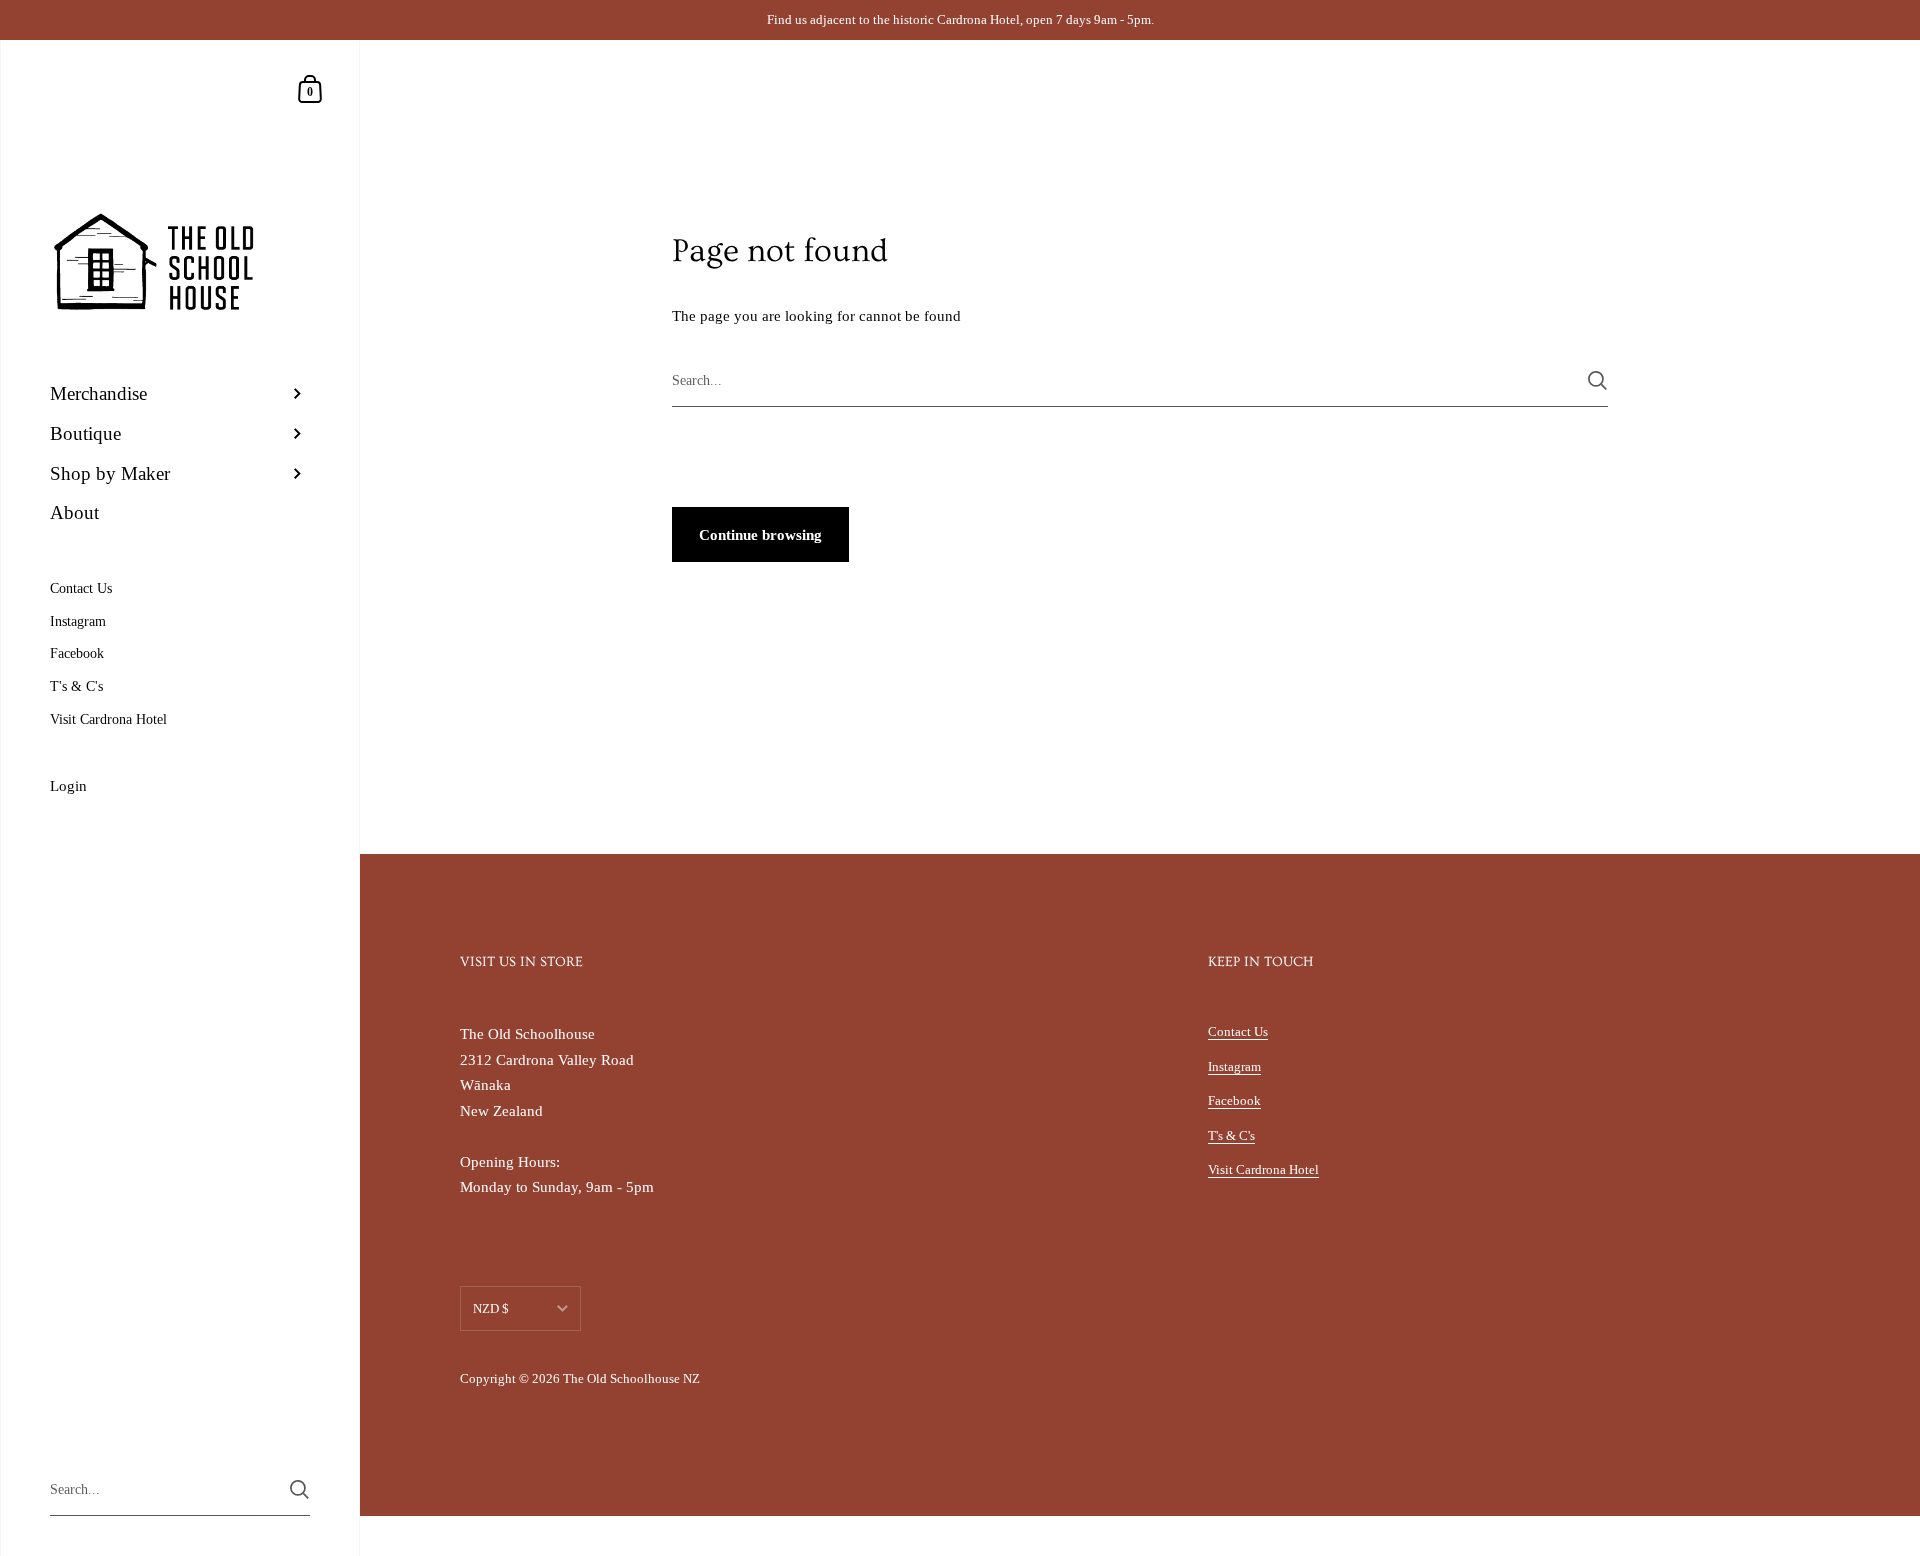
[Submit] (1597, 380)
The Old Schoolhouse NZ (631, 1378)
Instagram (1234, 1066)
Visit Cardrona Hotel (1263, 1169)
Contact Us (1238, 1031)
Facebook (1234, 1100)
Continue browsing (760, 535)
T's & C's (1231, 1135)
